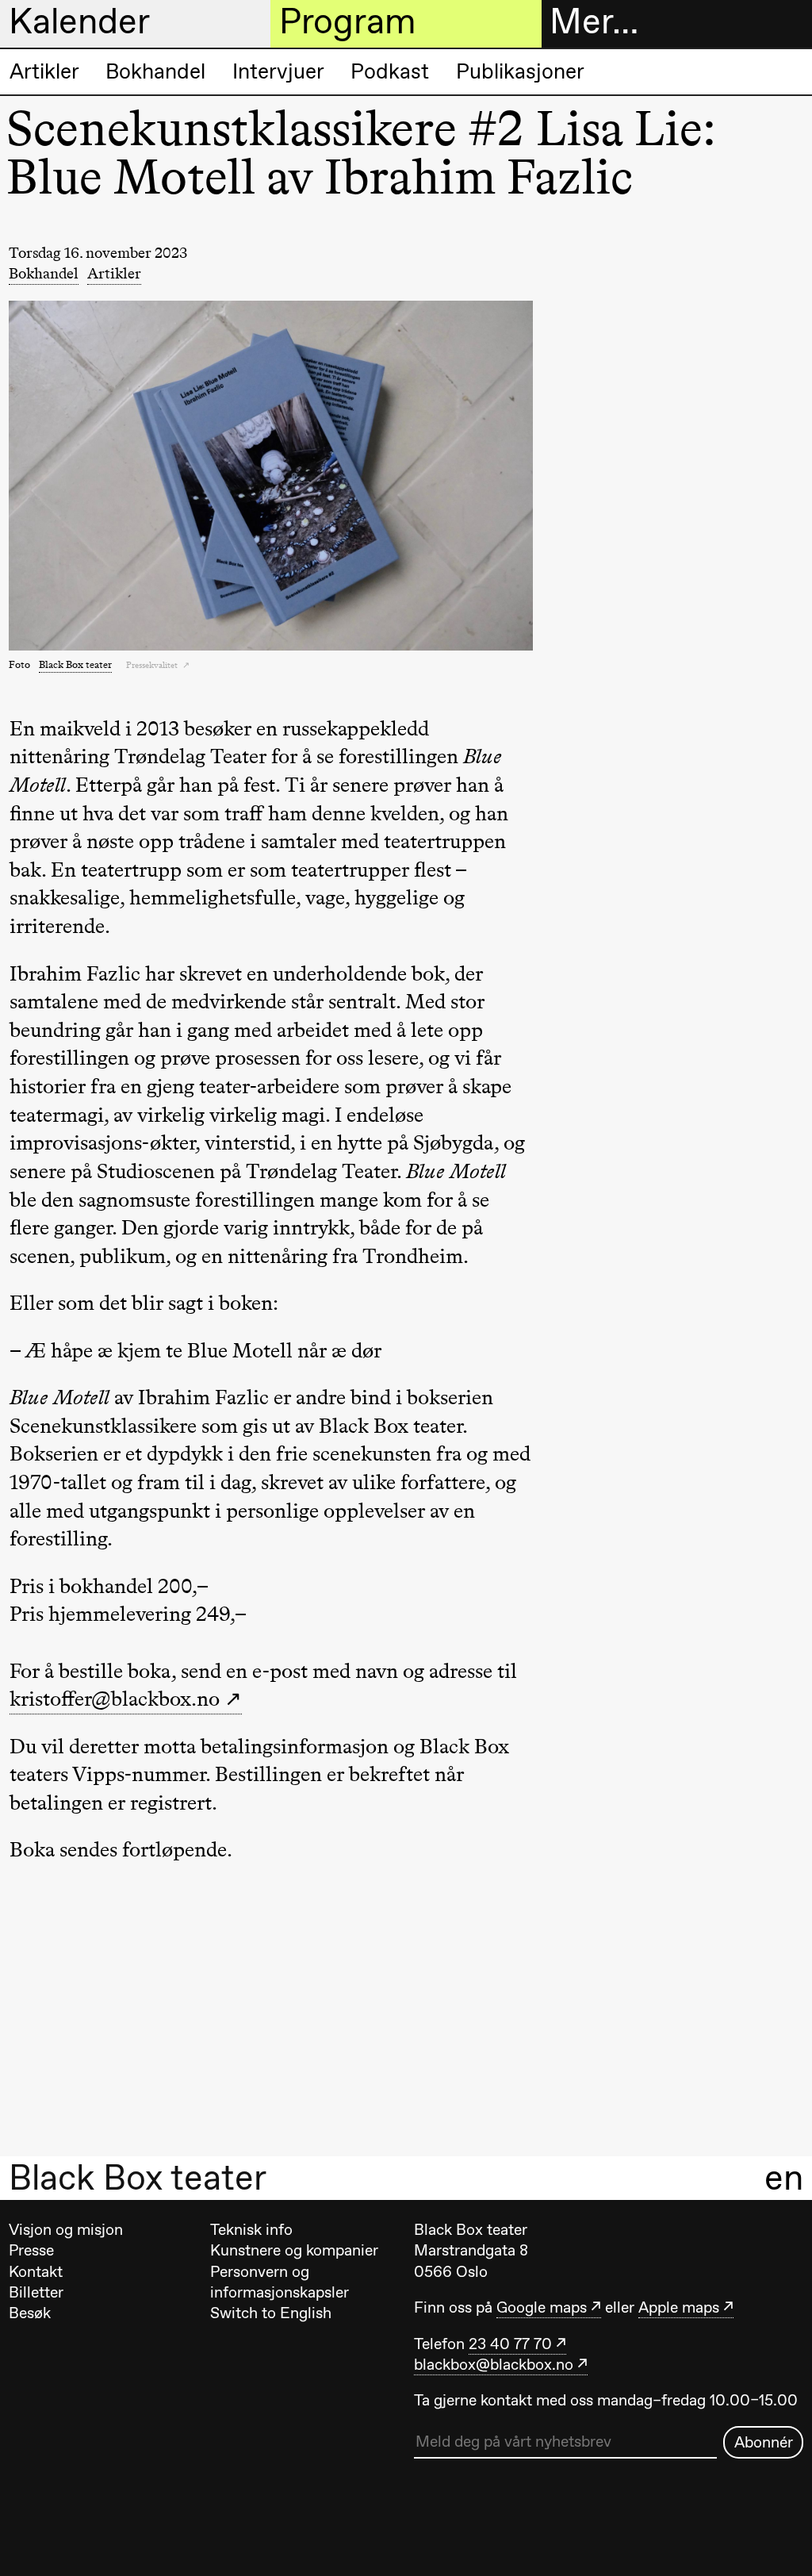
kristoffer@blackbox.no (115, 1699)
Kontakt (36, 2271)
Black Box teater (138, 2178)
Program (347, 22)
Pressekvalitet (153, 665)
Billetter (36, 2292)
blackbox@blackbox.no (494, 2364)
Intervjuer (278, 71)
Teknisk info (251, 2229)
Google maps (542, 2307)
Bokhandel (155, 71)
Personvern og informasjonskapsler (280, 2282)
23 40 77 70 (510, 2344)
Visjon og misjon (66, 2229)
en (784, 2177)
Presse (31, 2250)
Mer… (594, 22)
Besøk (30, 2313)
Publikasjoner (520, 71)
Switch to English (271, 2313)
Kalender (79, 22)
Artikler (44, 71)
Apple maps (679, 2307)
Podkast (390, 71)
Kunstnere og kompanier (294, 2250)
